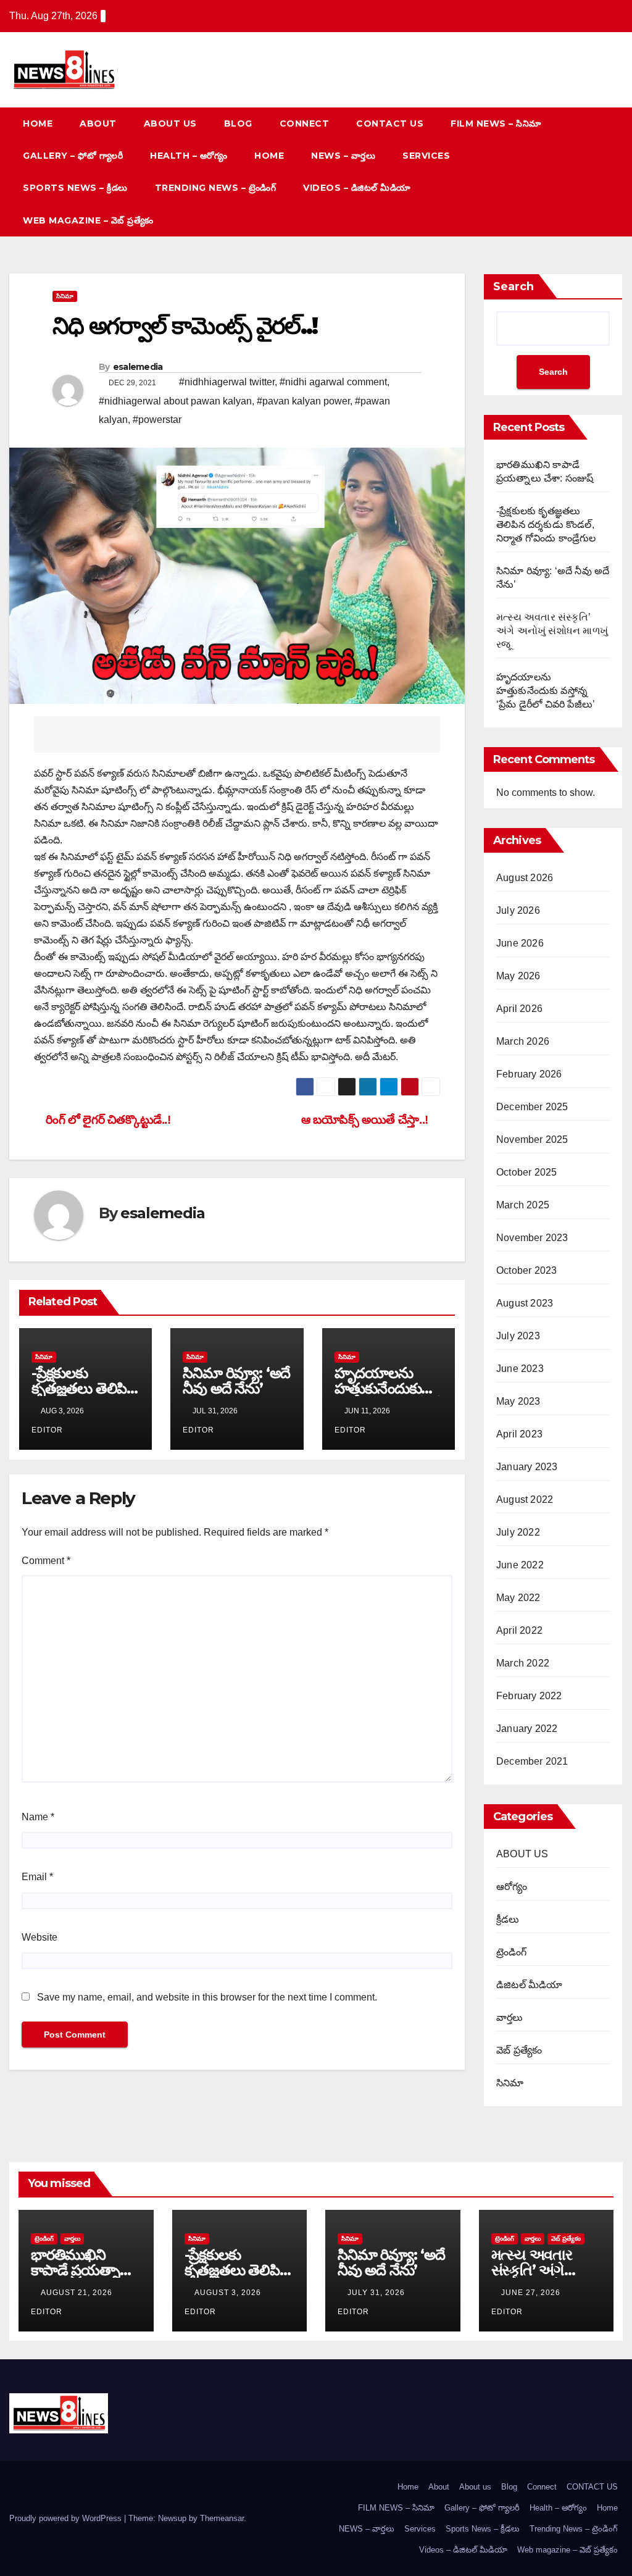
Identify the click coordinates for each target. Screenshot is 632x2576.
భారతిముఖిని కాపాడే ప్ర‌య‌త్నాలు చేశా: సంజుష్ (82, 2270)
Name (38, 1817)
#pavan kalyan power (303, 401)
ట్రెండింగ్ (512, 1952)
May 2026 (518, 976)
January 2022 (527, 1729)
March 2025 (523, 1205)
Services (426, 156)
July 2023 (518, 1336)
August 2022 (525, 1499)
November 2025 (532, 1140)
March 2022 (523, 1663)
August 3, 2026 (229, 2293)
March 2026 (523, 1041)
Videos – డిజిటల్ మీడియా (357, 188)
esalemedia (138, 367)
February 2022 (529, 1696)
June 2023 (520, 1369)
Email (37, 1877)
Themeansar (222, 2518)
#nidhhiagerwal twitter (227, 382)
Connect (305, 123)
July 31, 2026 (377, 2293)
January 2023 (527, 1467)
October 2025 (526, 1172)
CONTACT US (390, 123)
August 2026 (525, 878)
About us (170, 123)
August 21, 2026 (78, 2293)
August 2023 (525, 1303)
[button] (591, 171)
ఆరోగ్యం (512, 1887)
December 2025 (532, 1107)
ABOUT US (522, 1854)
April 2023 (519, 1434)
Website (39, 1937)
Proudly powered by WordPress (67, 2518)
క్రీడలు (508, 1919)
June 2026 (520, 943)
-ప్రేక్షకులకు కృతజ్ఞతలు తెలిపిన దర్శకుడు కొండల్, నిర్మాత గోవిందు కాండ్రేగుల (546, 525)
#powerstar (157, 420)
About (98, 123)
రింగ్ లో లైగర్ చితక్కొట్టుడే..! (107, 1120)
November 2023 (532, 1238)
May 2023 (518, 1401)
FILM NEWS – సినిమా (496, 123)
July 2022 (518, 1532)
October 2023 (526, 1270)
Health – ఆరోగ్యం (189, 156)
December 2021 (532, 1761)
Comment (46, 1561)
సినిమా (65, 296)
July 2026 (518, 910)
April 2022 (519, 1630)
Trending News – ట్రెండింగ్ (216, 188)
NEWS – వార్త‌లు (343, 156)
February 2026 (529, 1074)
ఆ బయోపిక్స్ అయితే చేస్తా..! (366, 1120)
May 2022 (518, 1598)
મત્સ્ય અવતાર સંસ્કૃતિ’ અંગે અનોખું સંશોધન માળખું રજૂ (552, 631)
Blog (238, 123)
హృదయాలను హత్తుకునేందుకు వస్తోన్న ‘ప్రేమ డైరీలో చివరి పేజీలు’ (546, 691)
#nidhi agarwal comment (333, 382)
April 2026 (519, 1009)
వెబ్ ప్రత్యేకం (519, 2050)
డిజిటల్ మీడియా (530, 1985)
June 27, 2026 (532, 2293)
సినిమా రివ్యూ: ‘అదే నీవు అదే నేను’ (236, 1381)
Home (38, 123)
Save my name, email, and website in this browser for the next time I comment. (207, 1997)
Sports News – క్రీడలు (75, 188)
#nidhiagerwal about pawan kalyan (175, 401)
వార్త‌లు (510, 2018)
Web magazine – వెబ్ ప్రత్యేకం (88, 220)
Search (513, 286)
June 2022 (520, 1565)
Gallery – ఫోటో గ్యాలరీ (73, 156)
